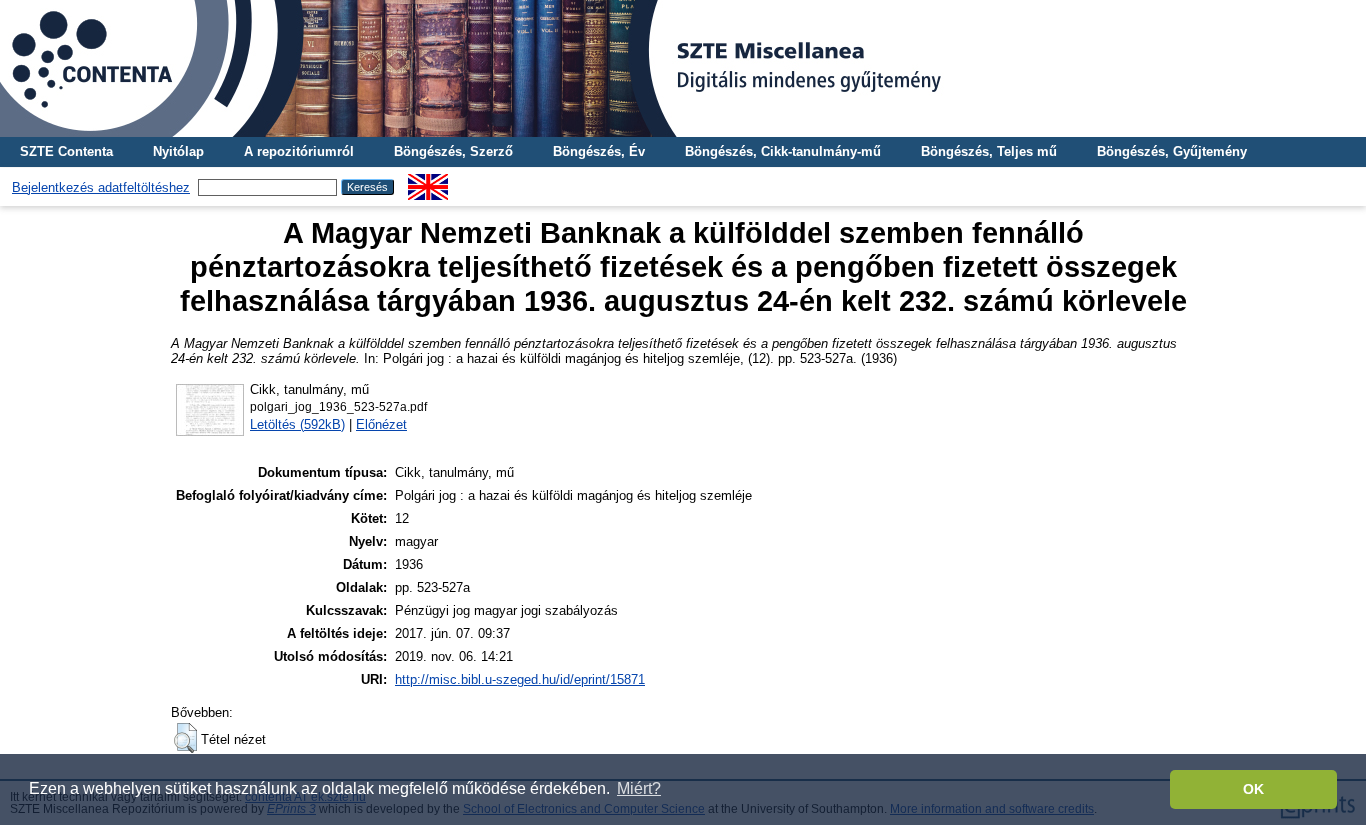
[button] (185, 738)
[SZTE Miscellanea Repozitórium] (683, 68)
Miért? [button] (639, 788)
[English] (428, 181)
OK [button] (1253, 789)
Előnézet (381, 424)
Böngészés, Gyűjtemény (1172, 151)
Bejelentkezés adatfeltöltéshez (101, 187)
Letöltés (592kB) (297, 424)
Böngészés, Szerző (453, 151)
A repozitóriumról (299, 151)
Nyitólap (178, 151)
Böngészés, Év (599, 151)
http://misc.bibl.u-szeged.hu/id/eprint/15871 (520, 679)
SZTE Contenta (66, 151)
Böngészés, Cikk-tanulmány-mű (783, 151)
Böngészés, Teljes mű (989, 151)
